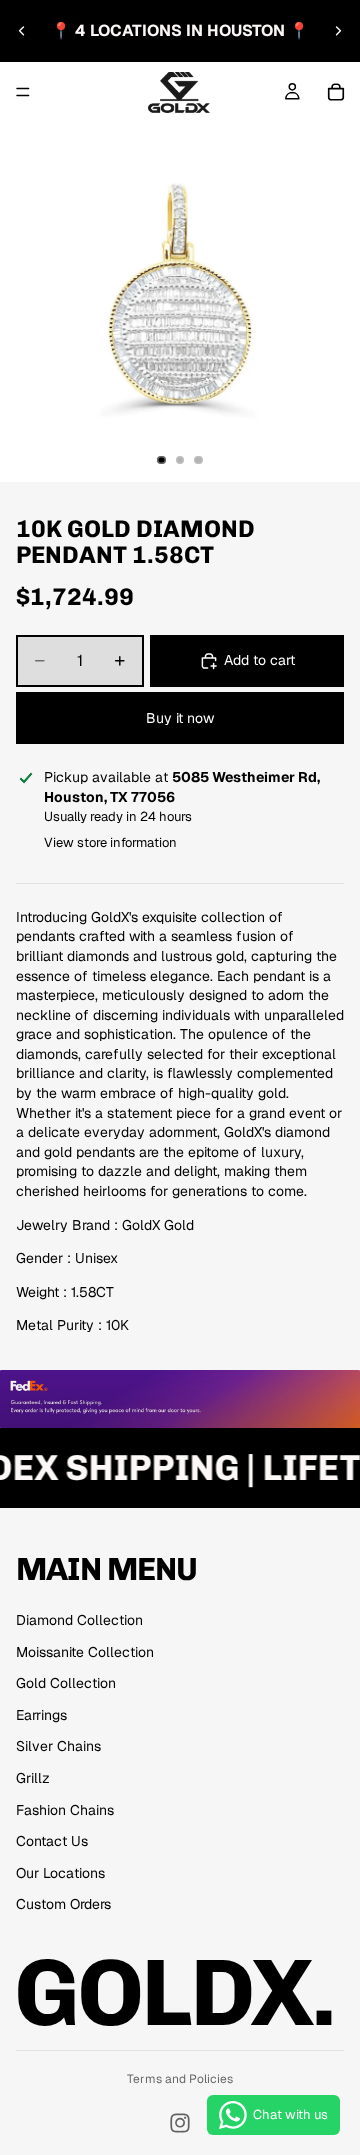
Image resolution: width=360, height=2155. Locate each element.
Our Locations (60, 1873)
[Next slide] (338, 31)
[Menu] (23, 92)
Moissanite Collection (85, 1652)
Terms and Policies (180, 2079)
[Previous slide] (22, 31)
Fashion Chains (65, 1810)
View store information (110, 842)
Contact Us (52, 1841)
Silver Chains (58, 1746)
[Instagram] (180, 2123)
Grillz (33, 1778)
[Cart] (336, 92)
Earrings (41, 1715)
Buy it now (180, 718)
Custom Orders (63, 1904)
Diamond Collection (79, 1620)
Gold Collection (66, 1683)
